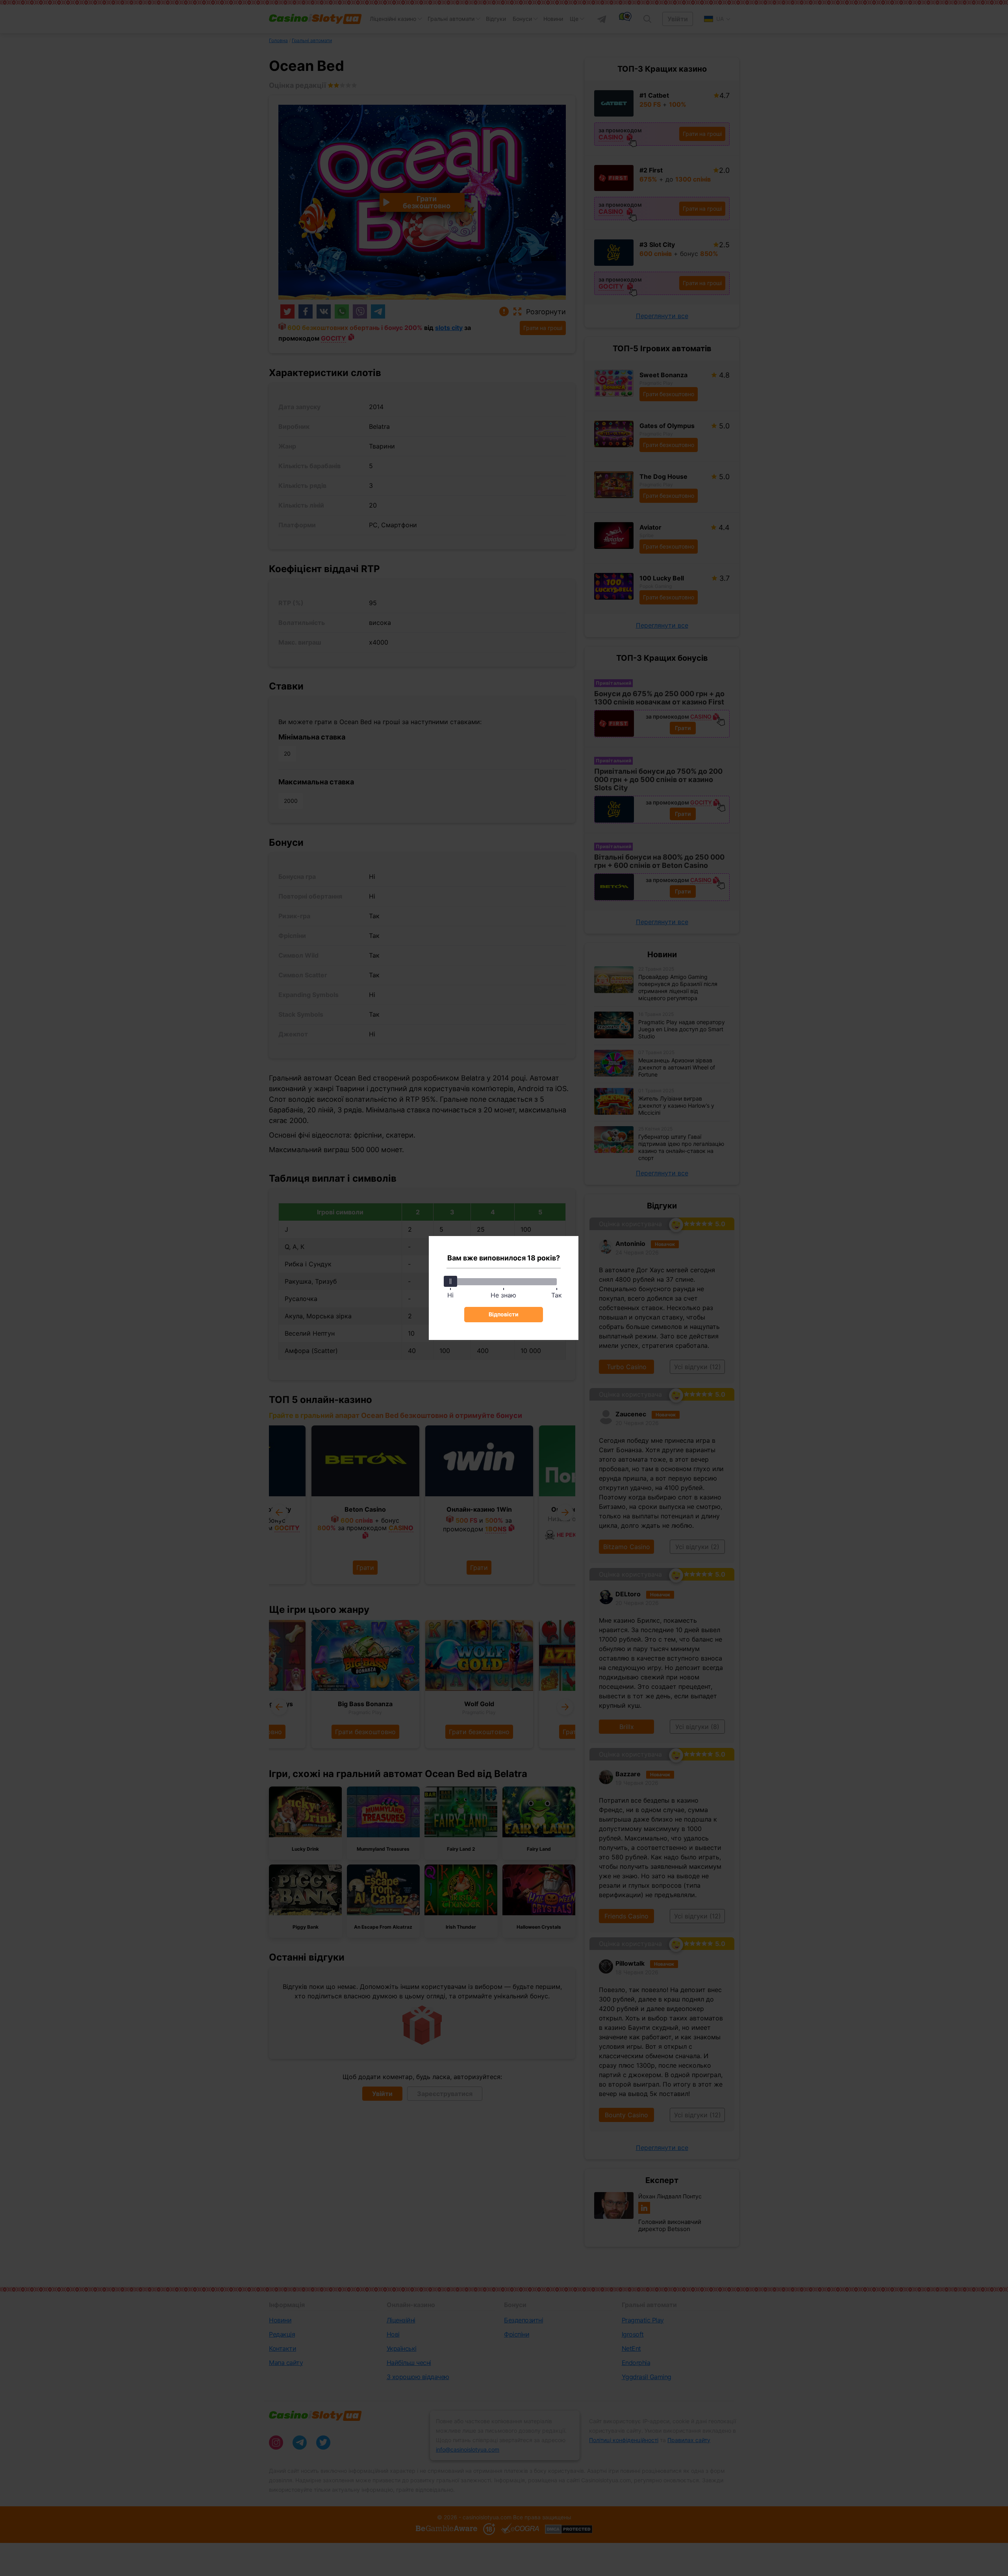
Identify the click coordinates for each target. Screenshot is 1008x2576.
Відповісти (504, 1314)
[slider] (450, 1281)
